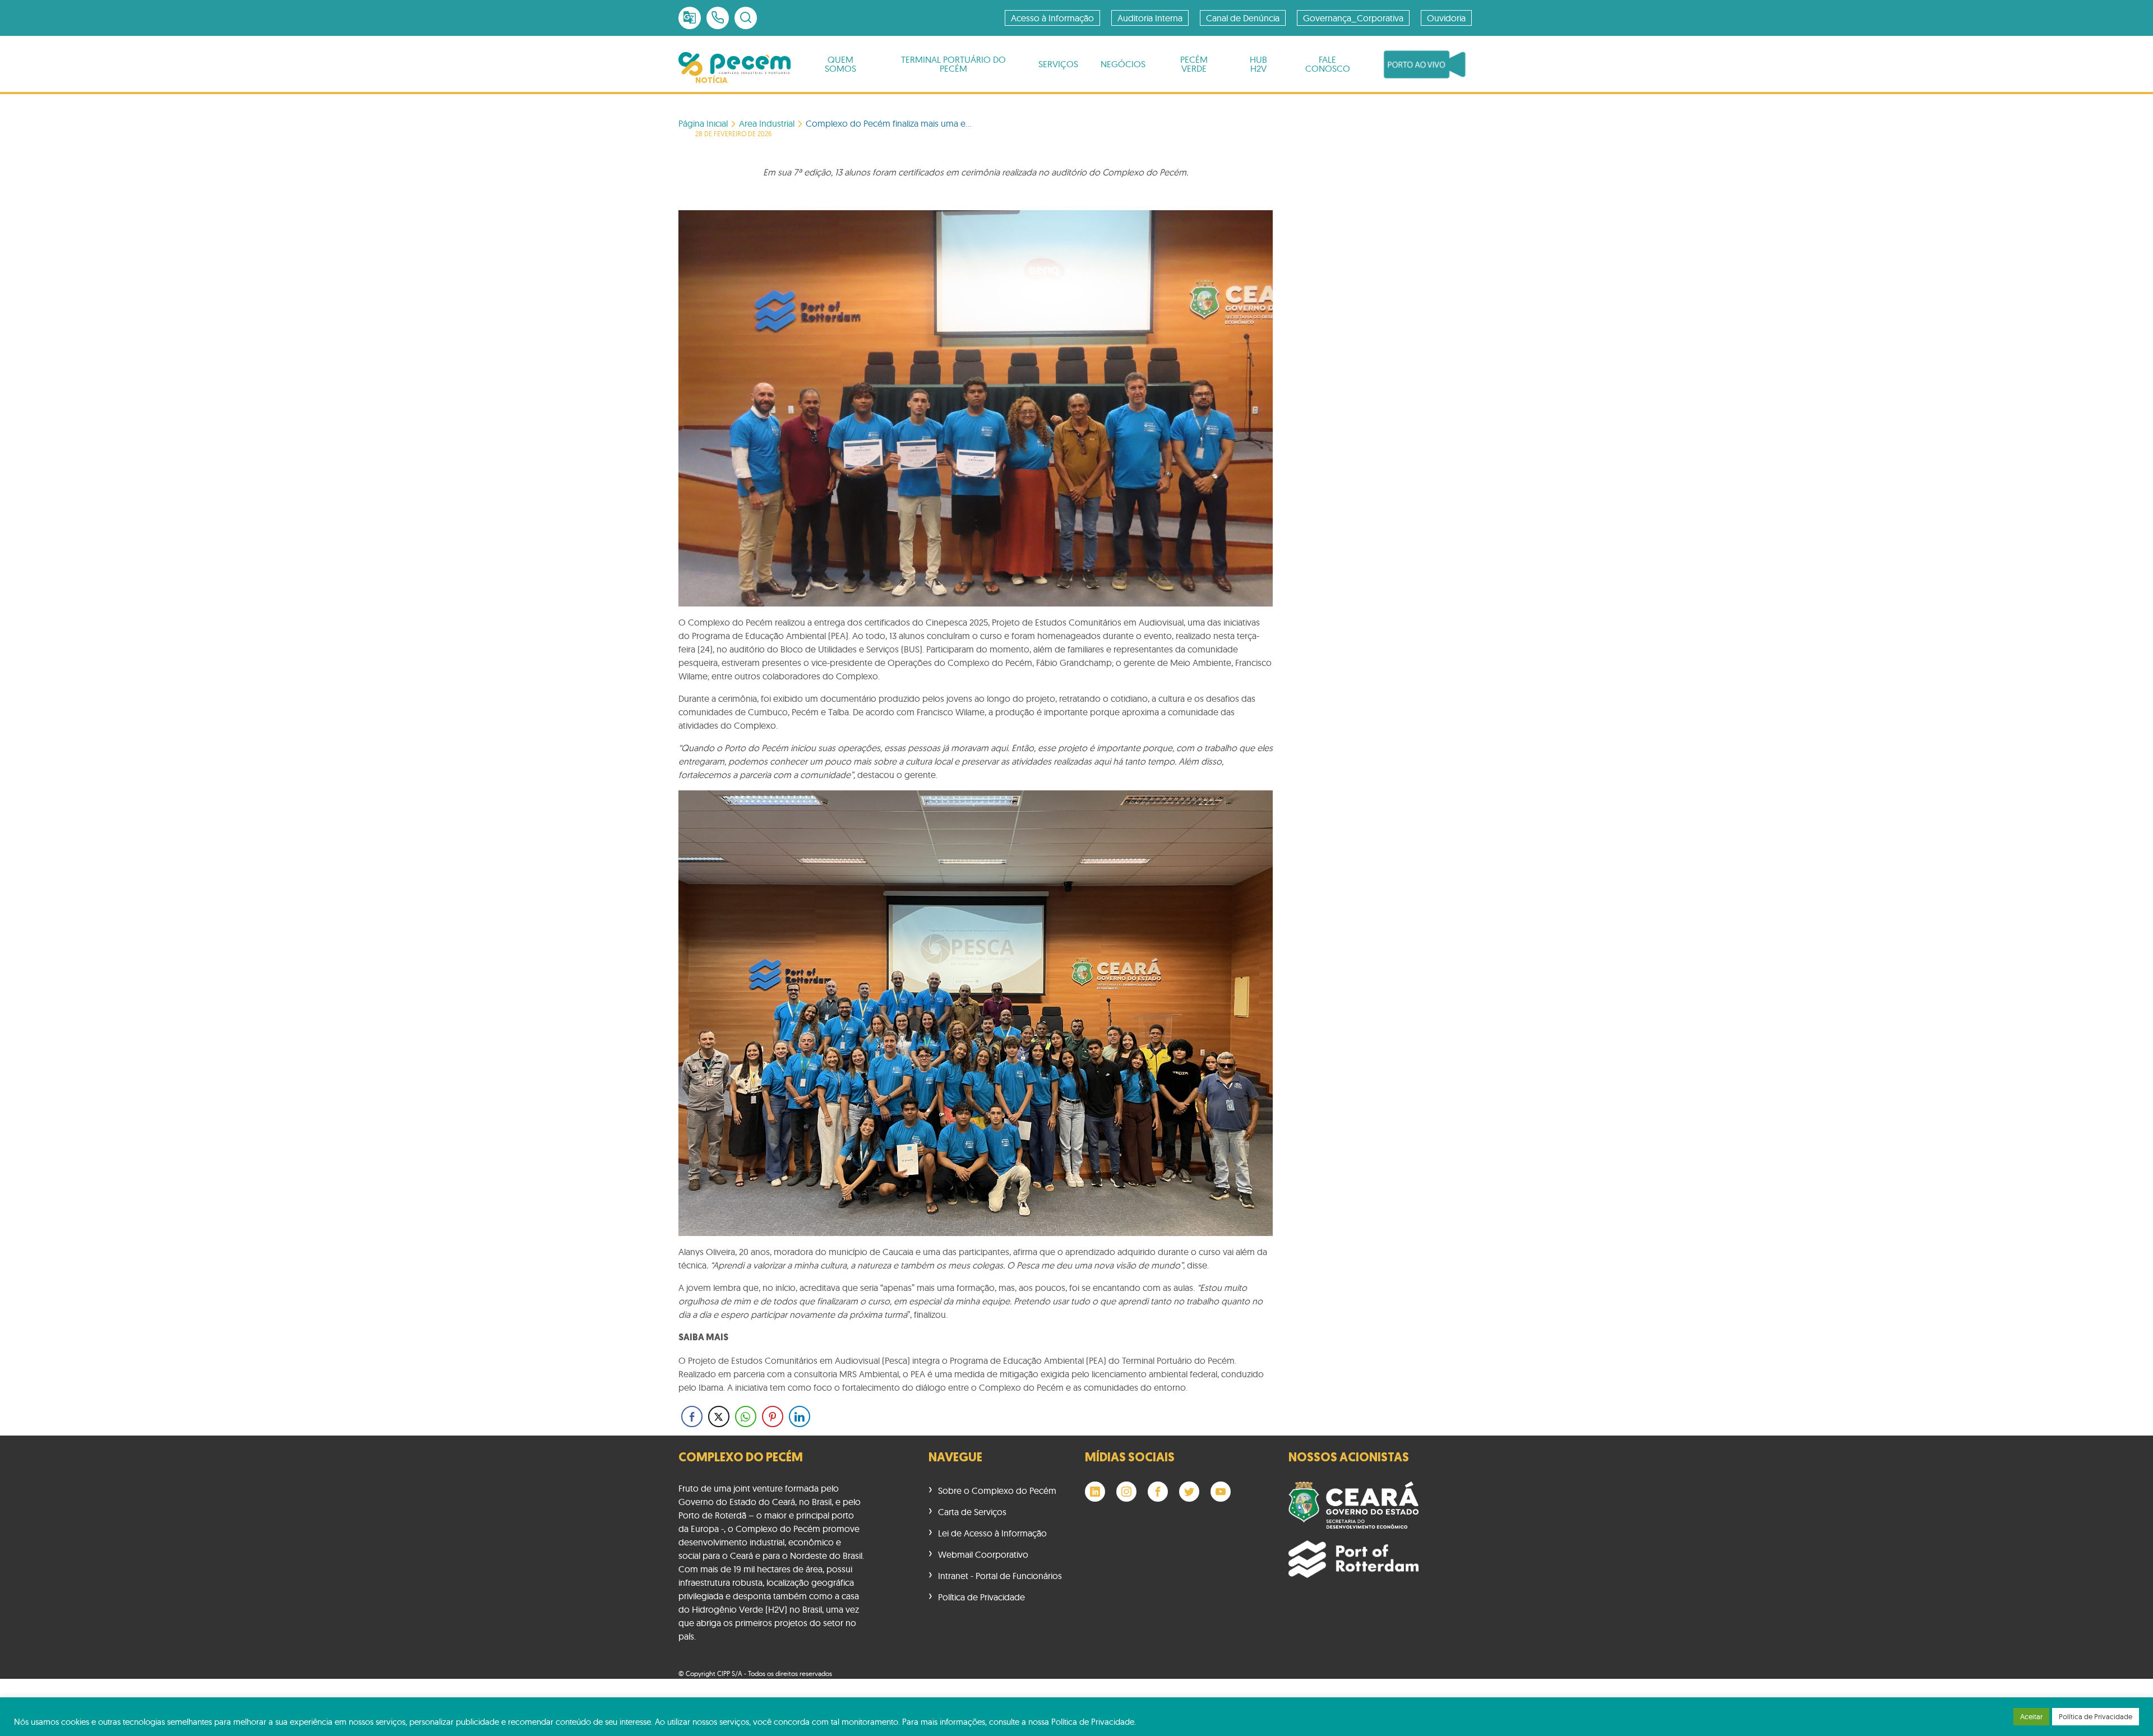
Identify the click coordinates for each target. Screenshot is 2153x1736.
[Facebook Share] (692, 1416)
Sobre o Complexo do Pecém (997, 1490)
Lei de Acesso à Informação (992, 1533)
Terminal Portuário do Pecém (953, 64)
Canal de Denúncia (1243, 18)
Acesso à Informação (1052, 18)
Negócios (1123, 64)
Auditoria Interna (1150, 18)
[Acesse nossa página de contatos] (718, 18)
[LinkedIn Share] (800, 1416)
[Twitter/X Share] (719, 1416)
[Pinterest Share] (773, 1416)
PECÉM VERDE (1194, 64)
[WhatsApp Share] (746, 1416)
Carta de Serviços (972, 1512)
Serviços (1058, 64)
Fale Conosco (1328, 64)
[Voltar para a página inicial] (734, 64)
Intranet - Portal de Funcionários (1000, 1576)
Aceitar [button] (2031, 1716)
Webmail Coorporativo (983, 1554)
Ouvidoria (1446, 18)
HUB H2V (1258, 64)
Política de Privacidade (981, 1597)
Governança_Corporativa (1353, 18)
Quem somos (840, 64)
